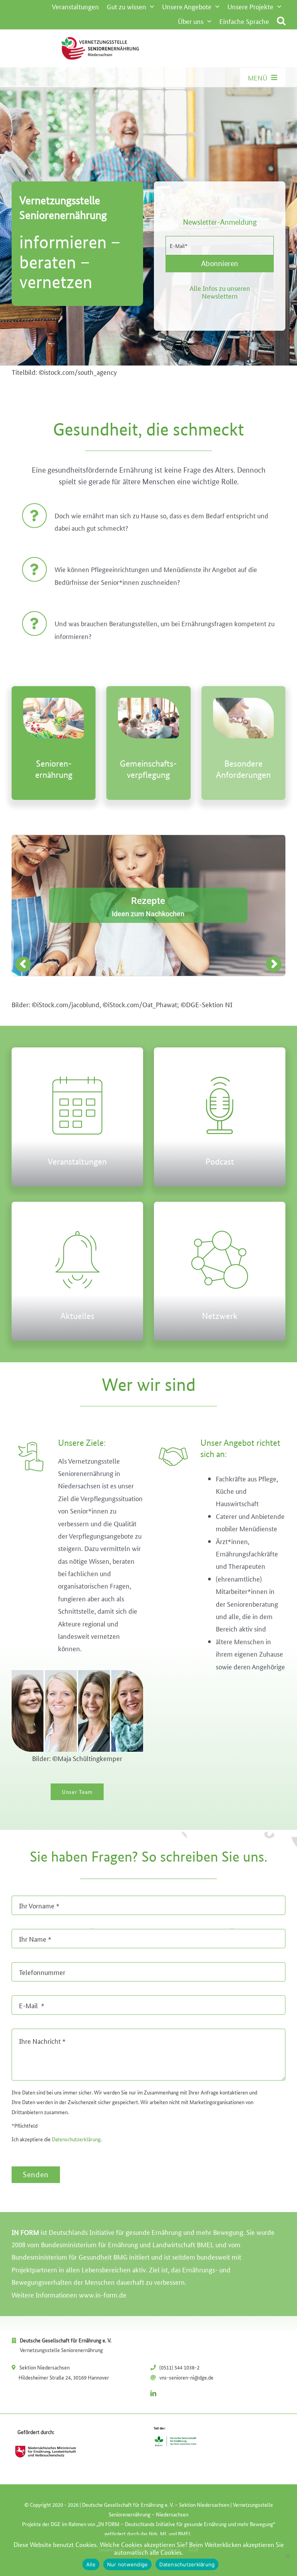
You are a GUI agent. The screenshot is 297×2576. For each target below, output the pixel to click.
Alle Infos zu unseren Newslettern (220, 292)
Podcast (220, 1161)
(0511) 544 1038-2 (179, 2367)
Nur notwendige (128, 2564)
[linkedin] (153, 2393)
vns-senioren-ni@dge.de (186, 2377)
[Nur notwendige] (287, 2556)
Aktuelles (77, 1316)
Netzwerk (220, 1316)
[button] (281, 21)
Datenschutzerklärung (76, 2139)
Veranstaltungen (77, 1161)
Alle (91, 2564)
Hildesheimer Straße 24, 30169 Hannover (64, 2377)
